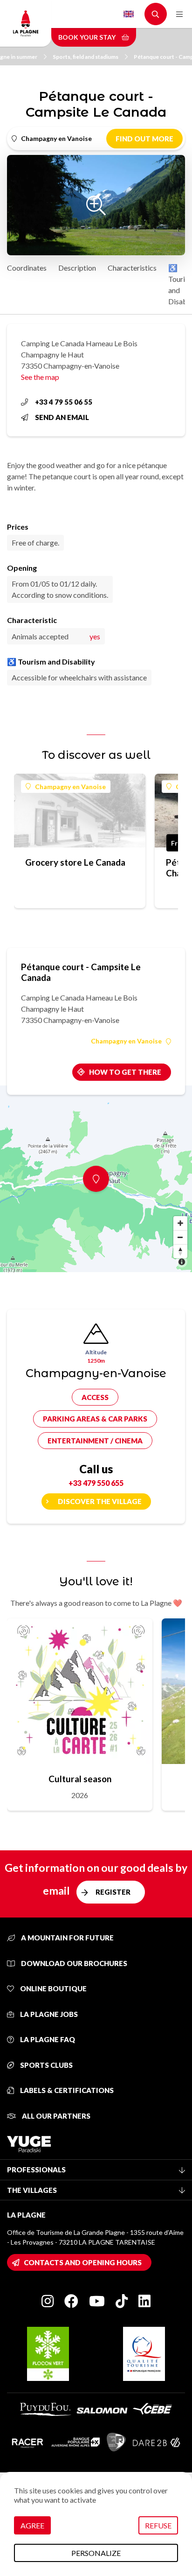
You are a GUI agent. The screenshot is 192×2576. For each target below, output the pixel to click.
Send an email (62, 417)
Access (95, 1397)
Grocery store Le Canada (75, 862)
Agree (32, 2525)
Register (113, 1892)
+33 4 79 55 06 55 (64, 402)
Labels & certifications (66, 2090)
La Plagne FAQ (47, 2039)
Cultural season (80, 1779)
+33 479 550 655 (96, 1483)
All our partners (55, 2116)
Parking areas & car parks (95, 1419)
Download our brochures (73, 1963)
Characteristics (132, 268)
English (129, 14)
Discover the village (100, 1501)
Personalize (96, 2553)
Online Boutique (53, 1988)
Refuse (158, 2525)
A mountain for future (67, 1938)
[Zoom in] (180, 1223)
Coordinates (27, 268)
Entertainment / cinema (95, 1441)
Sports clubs (46, 2065)
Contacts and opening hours (83, 2262)
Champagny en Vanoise (70, 787)
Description (77, 268)
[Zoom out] (180, 1237)
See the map (40, 377)
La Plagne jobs (48, 2014)
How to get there (125, 1072)
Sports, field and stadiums (86, 57)
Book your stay (88, 37)
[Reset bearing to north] (180, 1251)
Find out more (144, 139)
